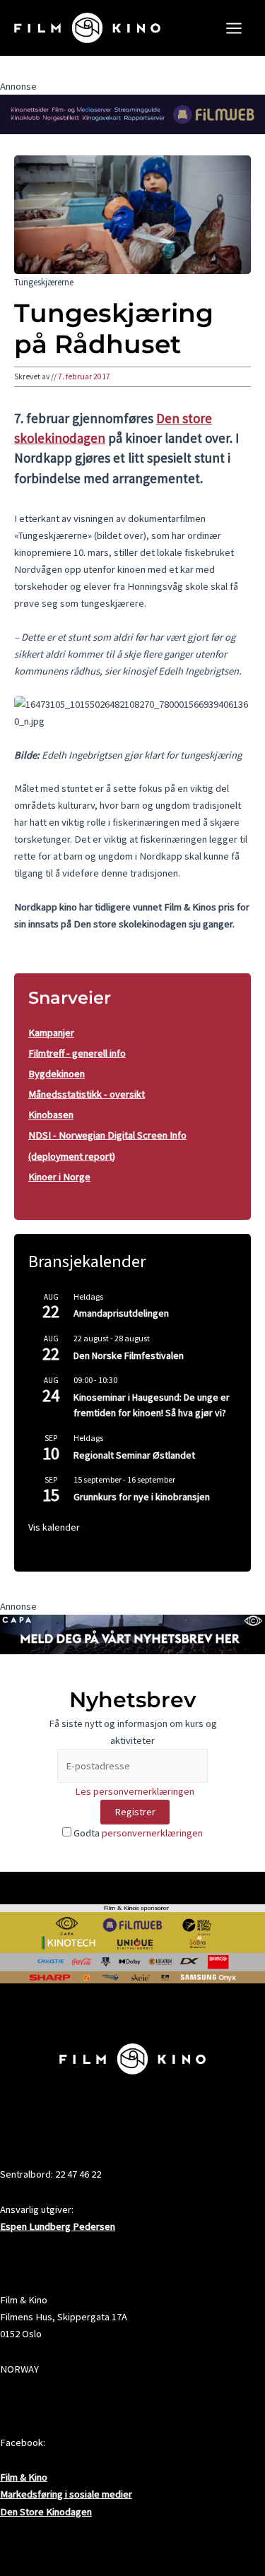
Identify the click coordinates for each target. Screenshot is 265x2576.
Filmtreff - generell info (77, 1053)
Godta (137, 1833)
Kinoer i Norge (59, 1177)
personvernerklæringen (152, 1833)
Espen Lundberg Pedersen (58, 2226)
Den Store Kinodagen (46, 2512)
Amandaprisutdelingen (121, 1313)
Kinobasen (51, 1115)
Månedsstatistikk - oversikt (87, 1094)
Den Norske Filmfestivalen (129, 1355)
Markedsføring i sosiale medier (66, 2494)
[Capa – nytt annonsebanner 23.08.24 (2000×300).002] (132, 1633)
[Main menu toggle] (234, 28)
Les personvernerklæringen (135, 1791)
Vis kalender (54, 1527)
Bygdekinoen (57, 1074)
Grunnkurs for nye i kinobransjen (142, 1497)
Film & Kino (24, 2477)
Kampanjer (51, 1033)
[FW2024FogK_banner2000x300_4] (132, 114)
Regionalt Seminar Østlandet (134, 1455)
